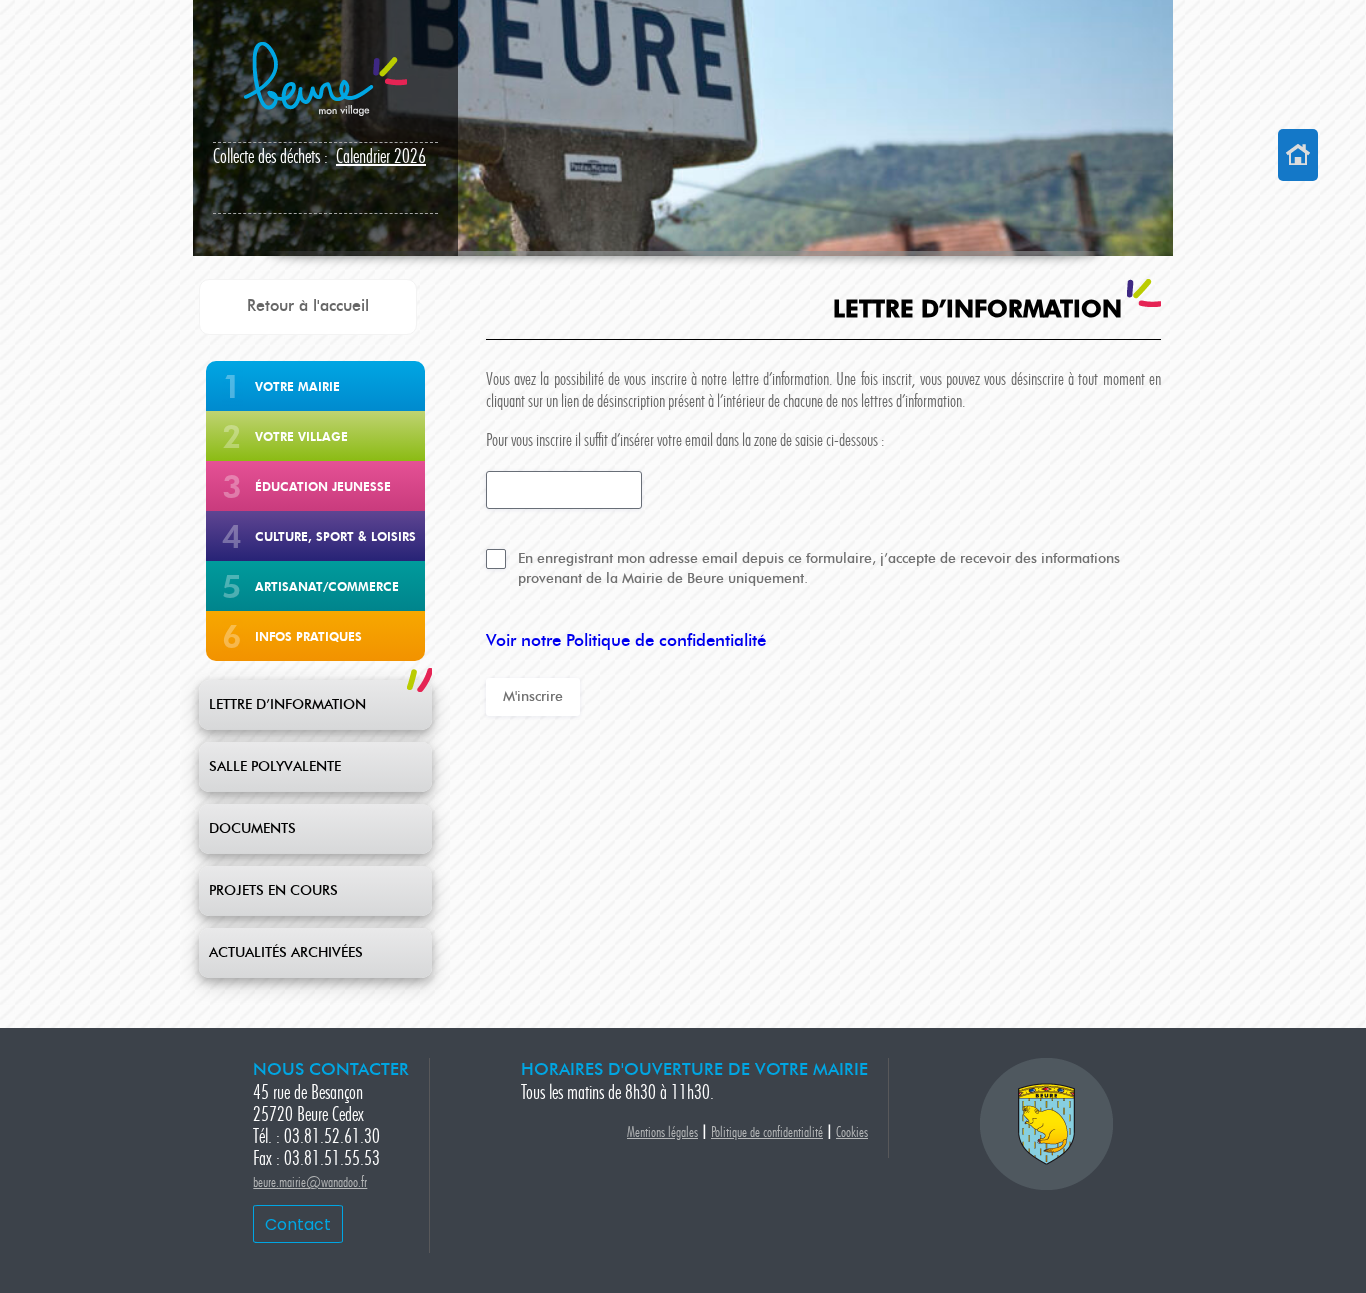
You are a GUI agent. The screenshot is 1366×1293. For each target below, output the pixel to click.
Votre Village (301, 436)
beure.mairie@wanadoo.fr (310, 1183)
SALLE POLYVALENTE (275, 767)
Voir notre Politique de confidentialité (626, 641)
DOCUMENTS (252, 829)
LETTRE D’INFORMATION (287, 705)
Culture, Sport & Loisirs (335, 536)
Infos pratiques (308, 636)
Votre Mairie (297, 386)
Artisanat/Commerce (327, 586)
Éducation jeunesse (323, 486)
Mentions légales (662, 1133)
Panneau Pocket (320, 158)
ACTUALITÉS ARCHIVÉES (286, 953)
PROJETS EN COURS (273, 891)
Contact (298, 1224)
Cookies (852, 1133)
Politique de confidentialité (767, 1133)
